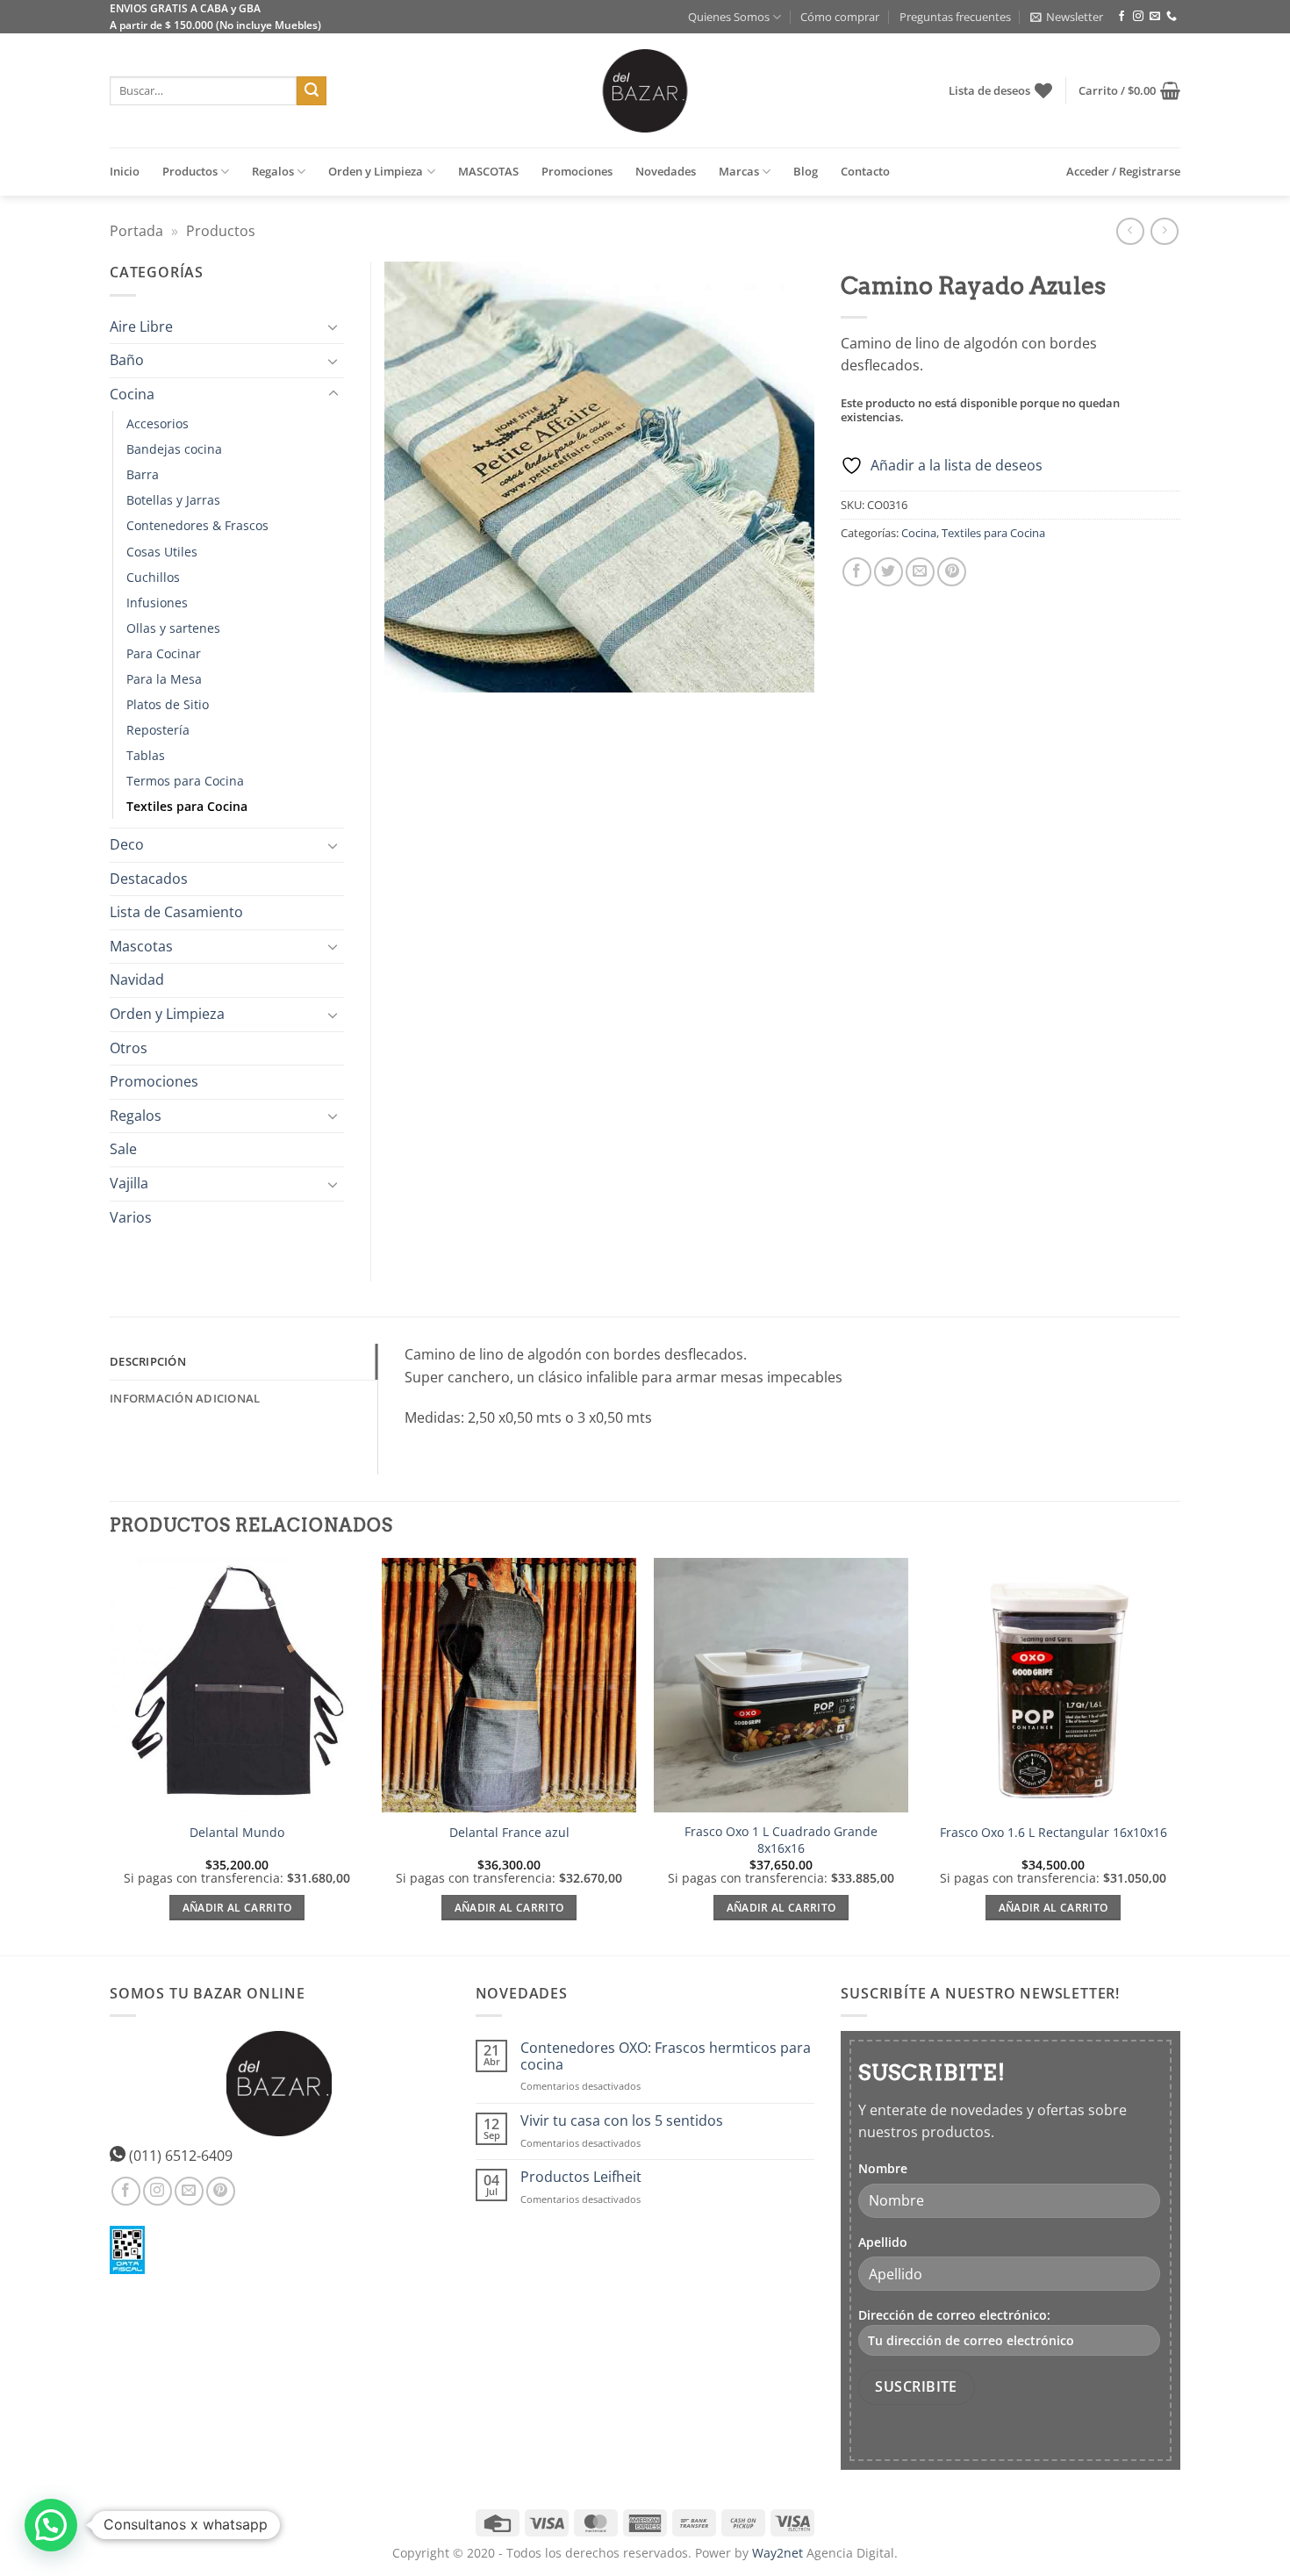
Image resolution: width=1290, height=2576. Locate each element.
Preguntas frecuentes (955, 17)
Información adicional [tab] (185, 1398)
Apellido (883, 2242)
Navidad (137, 979)
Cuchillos (153, 577)
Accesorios (158, 423)
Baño (127, 360)
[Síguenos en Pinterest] (221, 2191)
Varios (131, 1217)
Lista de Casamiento (176, 912)
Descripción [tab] (148, 1361)
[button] (1067, 17)
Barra (143, 474)
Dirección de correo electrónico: (954, 2315)
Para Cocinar (164, 653)
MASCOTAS (488, 171)
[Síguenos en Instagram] (1138, 17)
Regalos (273, 171)
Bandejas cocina (174, 449)
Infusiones (157, 603)
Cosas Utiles (162, 552)
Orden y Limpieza (376, 171)
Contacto (865, 171)
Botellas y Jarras (173, 500)
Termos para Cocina (185, 781)
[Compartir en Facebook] (857, 572)
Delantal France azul (509, 1833)
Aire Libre (141, 326)
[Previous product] (1164, 231)
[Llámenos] (1172, 17)
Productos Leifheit (581, 2177)
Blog (806, 171)
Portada (136, 231)
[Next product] (1130, 231)
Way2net (778, 2553)
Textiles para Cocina (993, 533)
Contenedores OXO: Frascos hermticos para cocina (666, 2056)
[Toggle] (333, 326)
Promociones (577, 171)
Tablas (146, 755)
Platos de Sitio (168, 704)
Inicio (125, 171)
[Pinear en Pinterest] (952, 572)
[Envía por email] (920, 572)
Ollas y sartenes (173, 628)
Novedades (666, 171)
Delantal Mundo (237, 1833)
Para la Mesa (164, 679)
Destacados (149, 879)
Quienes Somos (729, 17)
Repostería (158, 730)
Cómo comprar (840, 17)
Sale (123, 1149)
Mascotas (141, 946)
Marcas (739, 171)
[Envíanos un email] (1155, 17)
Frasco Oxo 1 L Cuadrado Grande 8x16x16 (781, 1840)
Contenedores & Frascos (197, 525)
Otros (129, 1048)
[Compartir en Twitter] (889, 572)
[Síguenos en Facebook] (1122, 17)
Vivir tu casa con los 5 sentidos (622, 2121)
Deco (127, 844)
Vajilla (129, 1183)
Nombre (883, 2168)
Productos (190, 171)
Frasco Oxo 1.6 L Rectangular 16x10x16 (1053, 1833)
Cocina (919, 533)
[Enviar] (312, 91)
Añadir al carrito (237, 1908)
